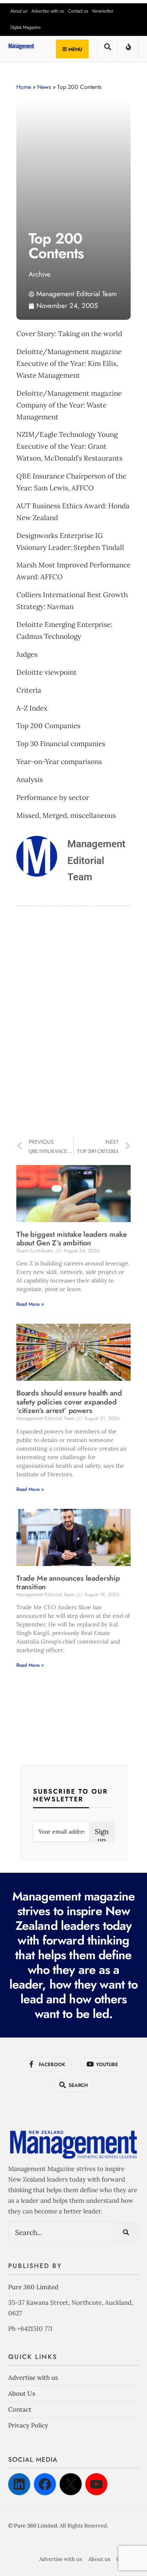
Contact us (78, 11)
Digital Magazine (26, 28)
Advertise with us (48, 11)
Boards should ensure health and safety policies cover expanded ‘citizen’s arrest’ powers (69, 1402)
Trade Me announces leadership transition (68, 1583)
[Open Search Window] (107, 50)
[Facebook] (45, 2484)
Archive (40, 274)
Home (24, 87)
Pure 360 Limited (33, 2287)
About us (19, 11)
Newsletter (103, 11)
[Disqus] (73, 1022)
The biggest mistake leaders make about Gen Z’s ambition (72, 1239)
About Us (22, 2393)
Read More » (30, 1304)
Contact (20, 2409)
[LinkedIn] (19, 2484)
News (44, 87)
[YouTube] (96, 2484)
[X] (71, 2484)
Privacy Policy (28, 2425)
